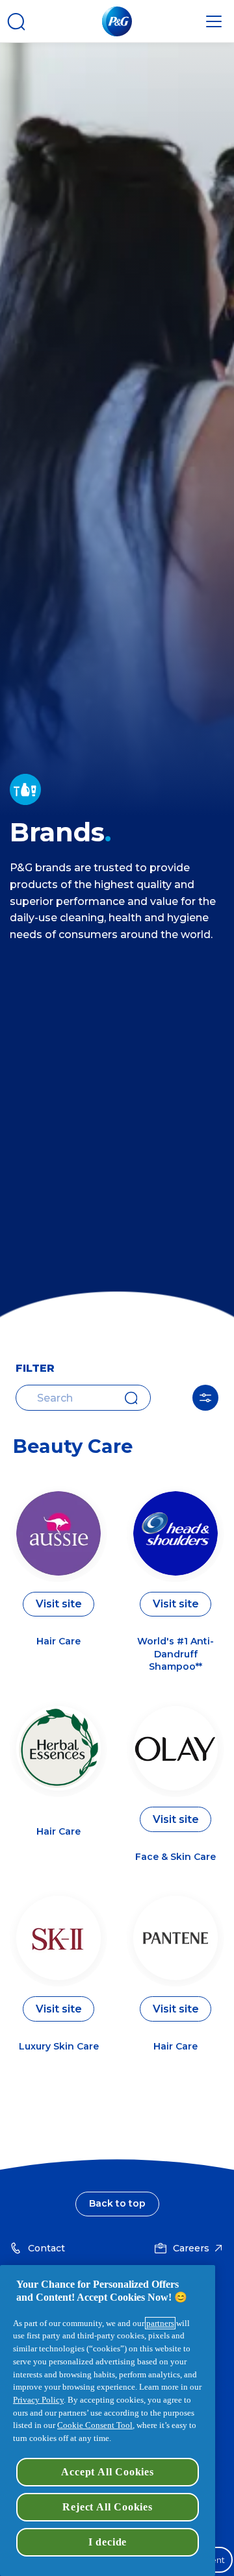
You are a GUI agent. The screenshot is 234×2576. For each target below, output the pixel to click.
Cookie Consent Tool (95, 2425)
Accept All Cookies (107, 2472)
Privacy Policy (38, 2400)
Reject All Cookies (107, 2507)
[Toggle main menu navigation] (214, 21)
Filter (205, 1398)
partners (160, 2323)
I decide (108, 2542)
